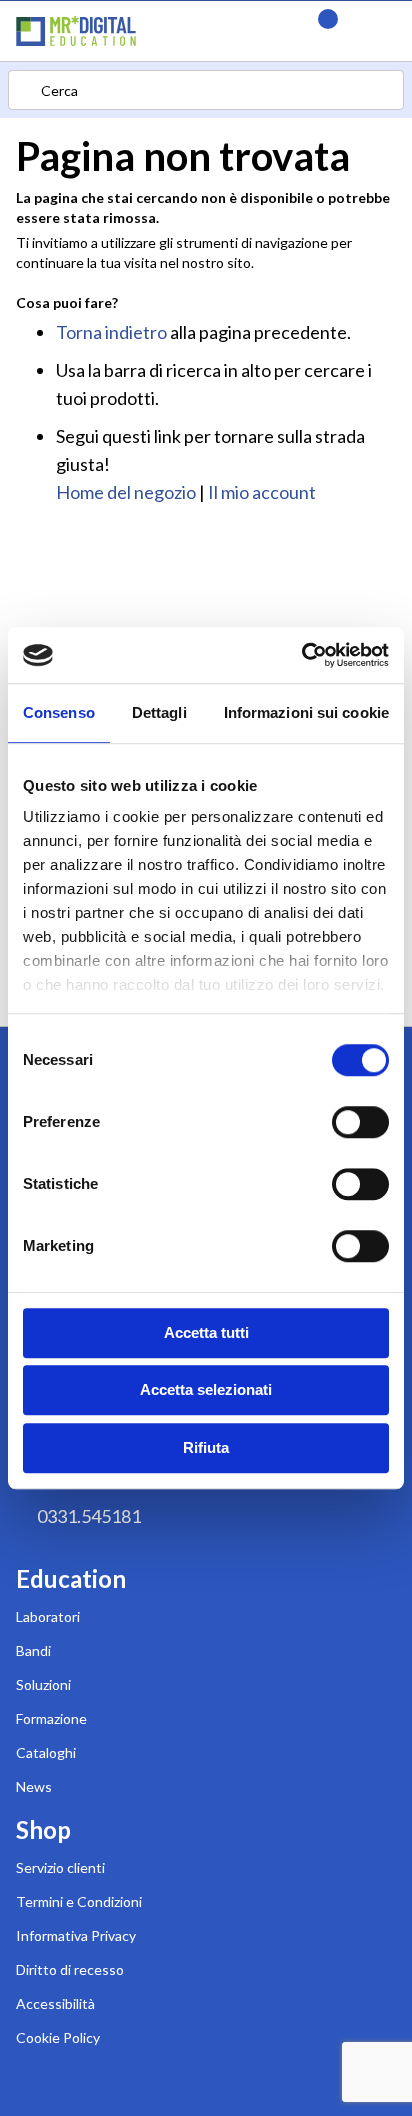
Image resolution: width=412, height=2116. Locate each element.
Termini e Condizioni (79, 1901)
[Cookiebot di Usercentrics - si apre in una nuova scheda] (301, 655)
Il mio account (262, 492)
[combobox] (206, 90)
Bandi (33, 1650)
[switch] (360, 1124)
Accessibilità (55, 2003)
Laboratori (48, 1616)
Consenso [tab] (59, 712)
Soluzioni (43, 1684)
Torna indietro (111, 332)
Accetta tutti (206, 1332)
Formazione (51, 1718)
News (34, 1786)
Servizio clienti (60, 1867)
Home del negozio (126, 492)
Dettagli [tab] (159, 712)
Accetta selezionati (206, 1389)
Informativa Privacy (76, 1935)
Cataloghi (46, 1752)
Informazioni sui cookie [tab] (306, 712)
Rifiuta (206, 1447)
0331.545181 (89, 1516)
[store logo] (155, 31)
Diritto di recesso (70, 1969)
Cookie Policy (58, 2037)
